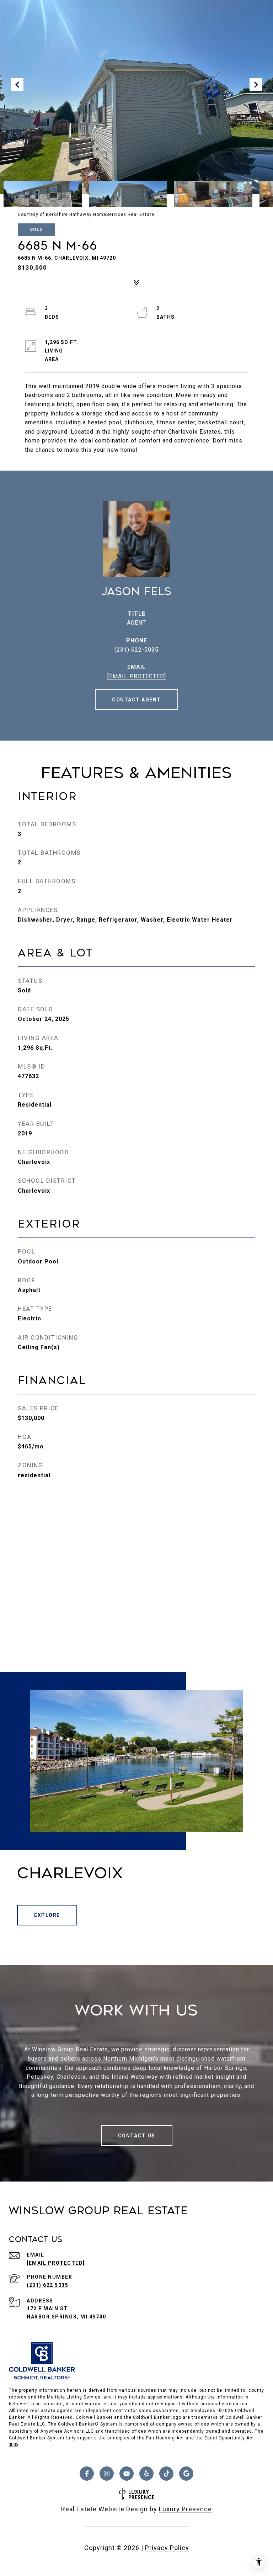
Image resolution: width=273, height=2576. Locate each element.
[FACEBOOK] (87, 2474)
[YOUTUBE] (127, 2474)
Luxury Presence (185, 2509)
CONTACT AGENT (136, 700)
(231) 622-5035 (136, 650)
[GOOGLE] (186, 2474)
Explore (47, 1915)
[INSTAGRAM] (107, 2474)
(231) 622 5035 (47, 2285)
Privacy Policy (167, 2548)
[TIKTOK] (166, 2474)
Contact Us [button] (137, 2136)
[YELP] (146, 2474)
